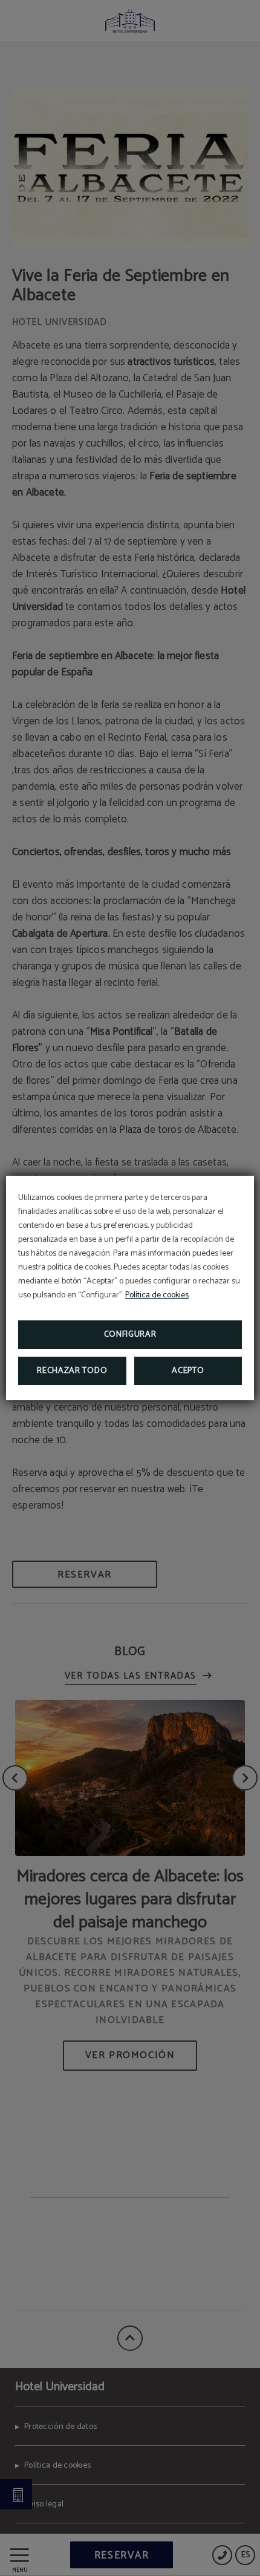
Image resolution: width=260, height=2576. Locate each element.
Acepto (188, 1371)
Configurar (130, 1335)
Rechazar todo (72, 1371)
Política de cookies (157, 1295)
